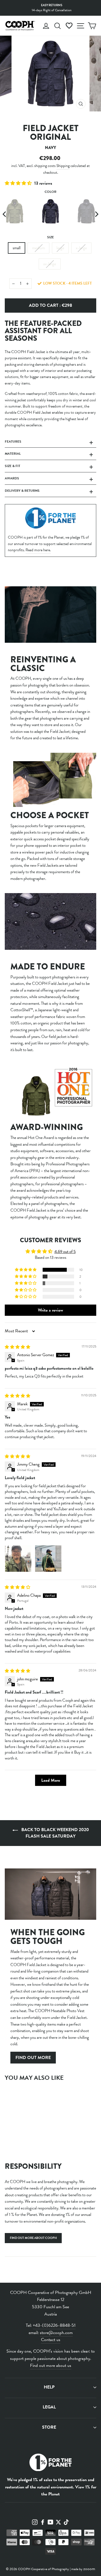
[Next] (96, 214)
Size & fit (12, 466)
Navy (50, 211)
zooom (89, 2569)
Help (49, 2387)
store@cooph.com (56, 2333)
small (17, 248)
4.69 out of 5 (65, 1252)
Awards (12, 478)
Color (50, 192)
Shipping (63, 166)
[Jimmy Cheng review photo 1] (18, 1559)
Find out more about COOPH (33, 2238)
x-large (81, 248)
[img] (18, 1347)
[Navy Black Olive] (50, 214)
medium (38, 248)
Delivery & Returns (22, 491)
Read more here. (38, 550)
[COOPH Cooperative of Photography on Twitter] (58, 2522)
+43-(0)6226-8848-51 (54, 2325)
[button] (19, 183)
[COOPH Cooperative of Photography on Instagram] (35, 2522)
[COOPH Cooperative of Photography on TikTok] (66, 2522)
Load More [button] (51, 1780)
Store (49, 2427)
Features (13, 441)
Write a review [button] (50, 1310)
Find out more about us (51, 2365)
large (60, 248)
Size (50, 237)
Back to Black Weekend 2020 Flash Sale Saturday (55, 1833)
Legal (49, 2407)
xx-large (50, 264)
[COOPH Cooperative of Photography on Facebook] (43, 2522)
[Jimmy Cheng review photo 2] (48, 1559)
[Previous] (5, 214)
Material (13, 454)
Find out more (33, 2058)
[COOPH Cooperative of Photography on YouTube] (50, 2522)
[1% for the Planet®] (50, 2464)
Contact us (51, 2340)
